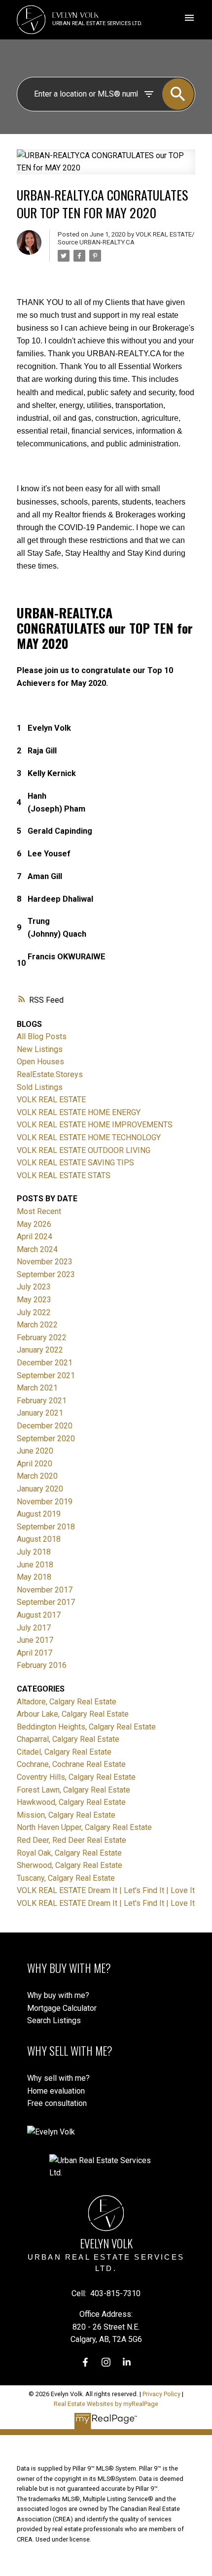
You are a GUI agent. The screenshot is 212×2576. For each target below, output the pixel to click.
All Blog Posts (42, 1036)
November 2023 (45, 1262)
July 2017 (34, 1628)
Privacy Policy (161, 2394)
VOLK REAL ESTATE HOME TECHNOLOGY (89, 1137)
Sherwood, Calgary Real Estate (70, 1865)
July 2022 (34, 1312)
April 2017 (35, 1653)
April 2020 (35, 1464)
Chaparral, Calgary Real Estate (68, 1739)
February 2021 (42, 1401)
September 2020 (46, 1439)
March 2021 (37, 1388)
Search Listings (54, 2020)
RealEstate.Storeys (50, 1074)
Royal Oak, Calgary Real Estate (69, 1853)
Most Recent (39, 1211)
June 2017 (35, 1640)
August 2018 (39, 1539)
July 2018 (34, 1552)
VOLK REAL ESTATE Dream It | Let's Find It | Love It (106, 1890)
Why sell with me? (58, 2078)
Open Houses (40, 1062)
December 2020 (45, 1426)
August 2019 (39, 1514)
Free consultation (57, 2103)
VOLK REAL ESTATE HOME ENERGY (79, 1112)
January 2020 (40, 1489)
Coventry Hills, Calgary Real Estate (76, 1777)
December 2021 (45, 1363)
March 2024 (37, 1249)
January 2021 (40, 1413)
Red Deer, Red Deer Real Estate (71, 1840)
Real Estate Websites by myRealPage (106, 2404)
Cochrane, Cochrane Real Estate (71, 1764)
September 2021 (46, 1375)
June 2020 (35, 1451)
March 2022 (37, 1325)
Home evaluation (56, 2091)
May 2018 (34, 1577)
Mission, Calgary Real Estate (66, 1815)
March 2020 (37, 1476)
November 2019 (45, 1502)
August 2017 (39, 1615)
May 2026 (34, 1224)
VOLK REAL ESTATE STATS (64, 1175)
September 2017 (46, 1602)
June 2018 (35, 1565)
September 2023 (46, 1274)
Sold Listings (40, 1087)
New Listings (40, 1049)
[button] (85, 2362)
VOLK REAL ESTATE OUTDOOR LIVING (84, 1150)
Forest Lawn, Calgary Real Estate (73, 1790)
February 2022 (42, 1338)
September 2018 (46, 1527)
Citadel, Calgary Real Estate (64, 1752)
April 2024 (35, 1237)
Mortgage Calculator (62, 2008)
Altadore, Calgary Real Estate (67, 1702)
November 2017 (45, 1590)
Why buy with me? (58, 1995)
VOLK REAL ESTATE (51, 1100)
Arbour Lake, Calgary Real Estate (73, 1714)
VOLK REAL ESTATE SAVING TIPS (75, 1163)
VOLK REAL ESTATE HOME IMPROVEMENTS (95, 1125)
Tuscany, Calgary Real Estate (66, 1878)
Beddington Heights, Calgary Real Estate (86, 1727)
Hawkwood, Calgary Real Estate (71, 1802)
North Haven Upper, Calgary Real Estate (84, 1827)
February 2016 (42, 1665)
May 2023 (34, 1300)
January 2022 (40, 1350)
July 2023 (34, 1287)
